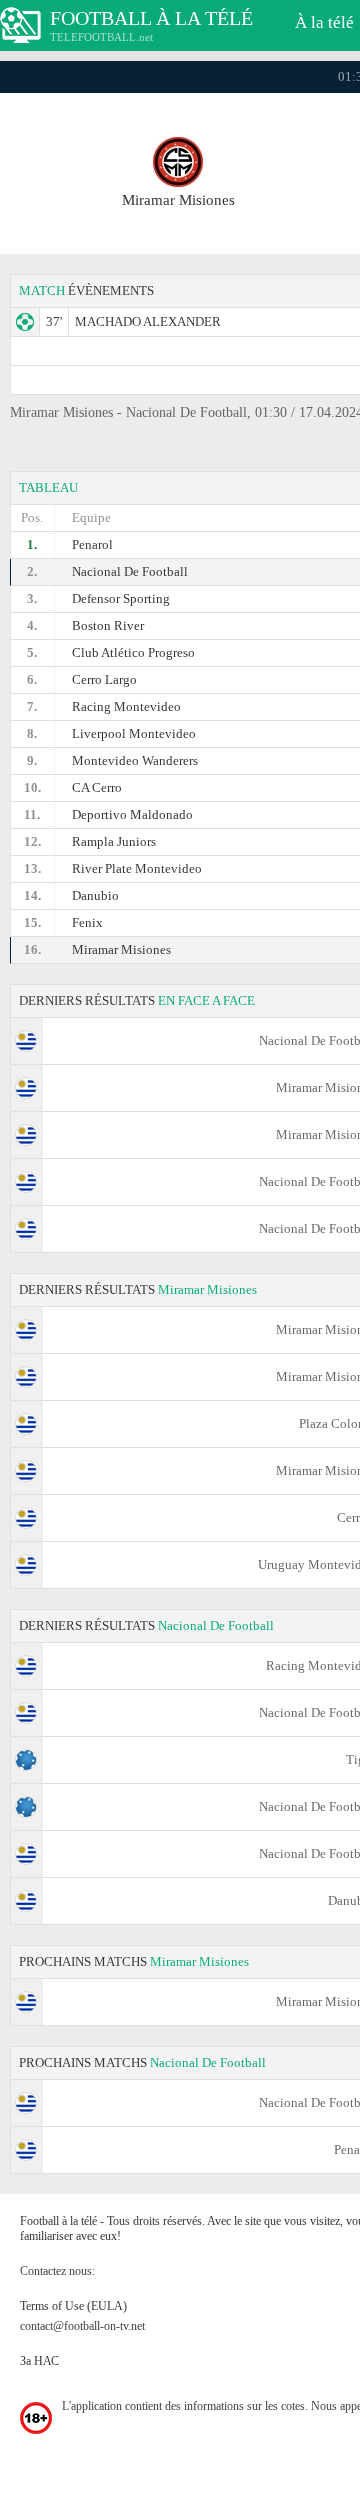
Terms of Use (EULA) (73, 2306)
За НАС (39, 2361)
